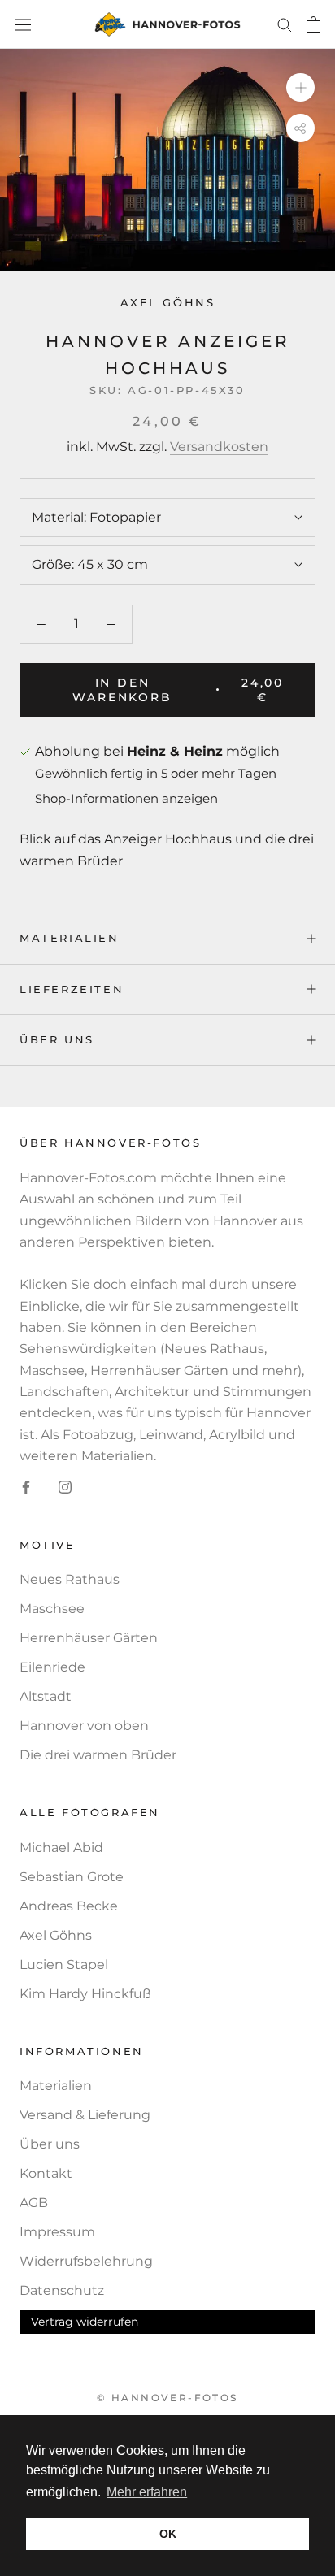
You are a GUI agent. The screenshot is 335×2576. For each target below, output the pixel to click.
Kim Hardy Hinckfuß (85, 1994)
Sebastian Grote (72, 1877)
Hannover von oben (84, 1726)
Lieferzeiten (72, 989)
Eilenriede (52, 1667)
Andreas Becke (69, 1906)
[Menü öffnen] (23, 24)
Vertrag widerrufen (85, 2322)
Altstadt (46, 1696)
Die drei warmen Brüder (98, 1755)
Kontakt (46, 2173)
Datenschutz (62, 2290)
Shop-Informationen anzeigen (126, 798)
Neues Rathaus (70, 1579)
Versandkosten (219, 447)
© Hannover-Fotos (167, 2398)
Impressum (57, 2232)
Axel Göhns (168, 302)
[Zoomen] (300, 87)
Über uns (57, 1039)
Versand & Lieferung (85, 2115)
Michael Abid (61, 1847)
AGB (34, 2203)
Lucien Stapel (64, 1965)
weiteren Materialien (87, 1456)
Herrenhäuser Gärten (89, 1638)
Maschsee (52, 1609)
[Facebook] (26, 1487)
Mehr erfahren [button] (147, 2492)
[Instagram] (65, 1487)
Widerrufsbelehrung (86, 2261)
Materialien (70, 938)
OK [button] (168, 2534)
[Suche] (285, 24)
